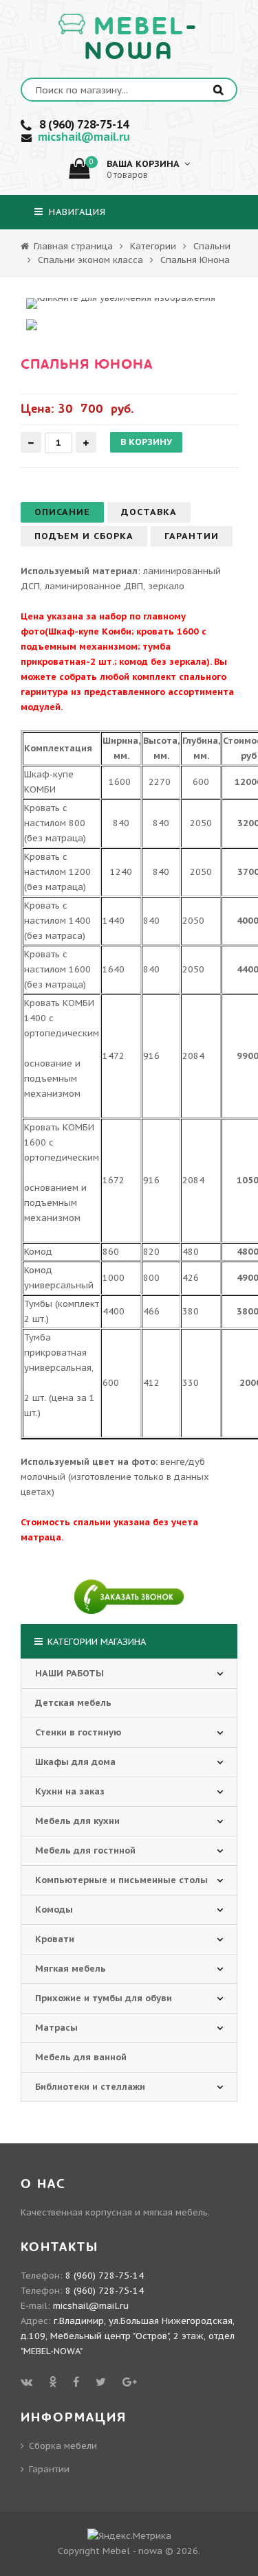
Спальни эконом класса (90, 260)
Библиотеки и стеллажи (90, 2087)
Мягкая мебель (71, 1969)
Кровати (55, 1939)
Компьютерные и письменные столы (121, 1880)
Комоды (54, 1910)
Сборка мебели (63, 2446)
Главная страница (72, 246)
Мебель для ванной (81, 2057)
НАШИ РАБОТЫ (69, 1673)
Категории (153, 246)
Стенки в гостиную (78, 1732)
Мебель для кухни (77, 1821)
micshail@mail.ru (84, 137)
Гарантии (49, 2469)
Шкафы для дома (75, 1762)
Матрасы (56, 2028)
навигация (76, 212)
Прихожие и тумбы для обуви (104, 1998)
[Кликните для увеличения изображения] (121, 304)
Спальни (212, 246)
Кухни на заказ (70, 1791)
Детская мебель (73, 1703)
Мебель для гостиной (85, 1850)
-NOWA (142, 39)
